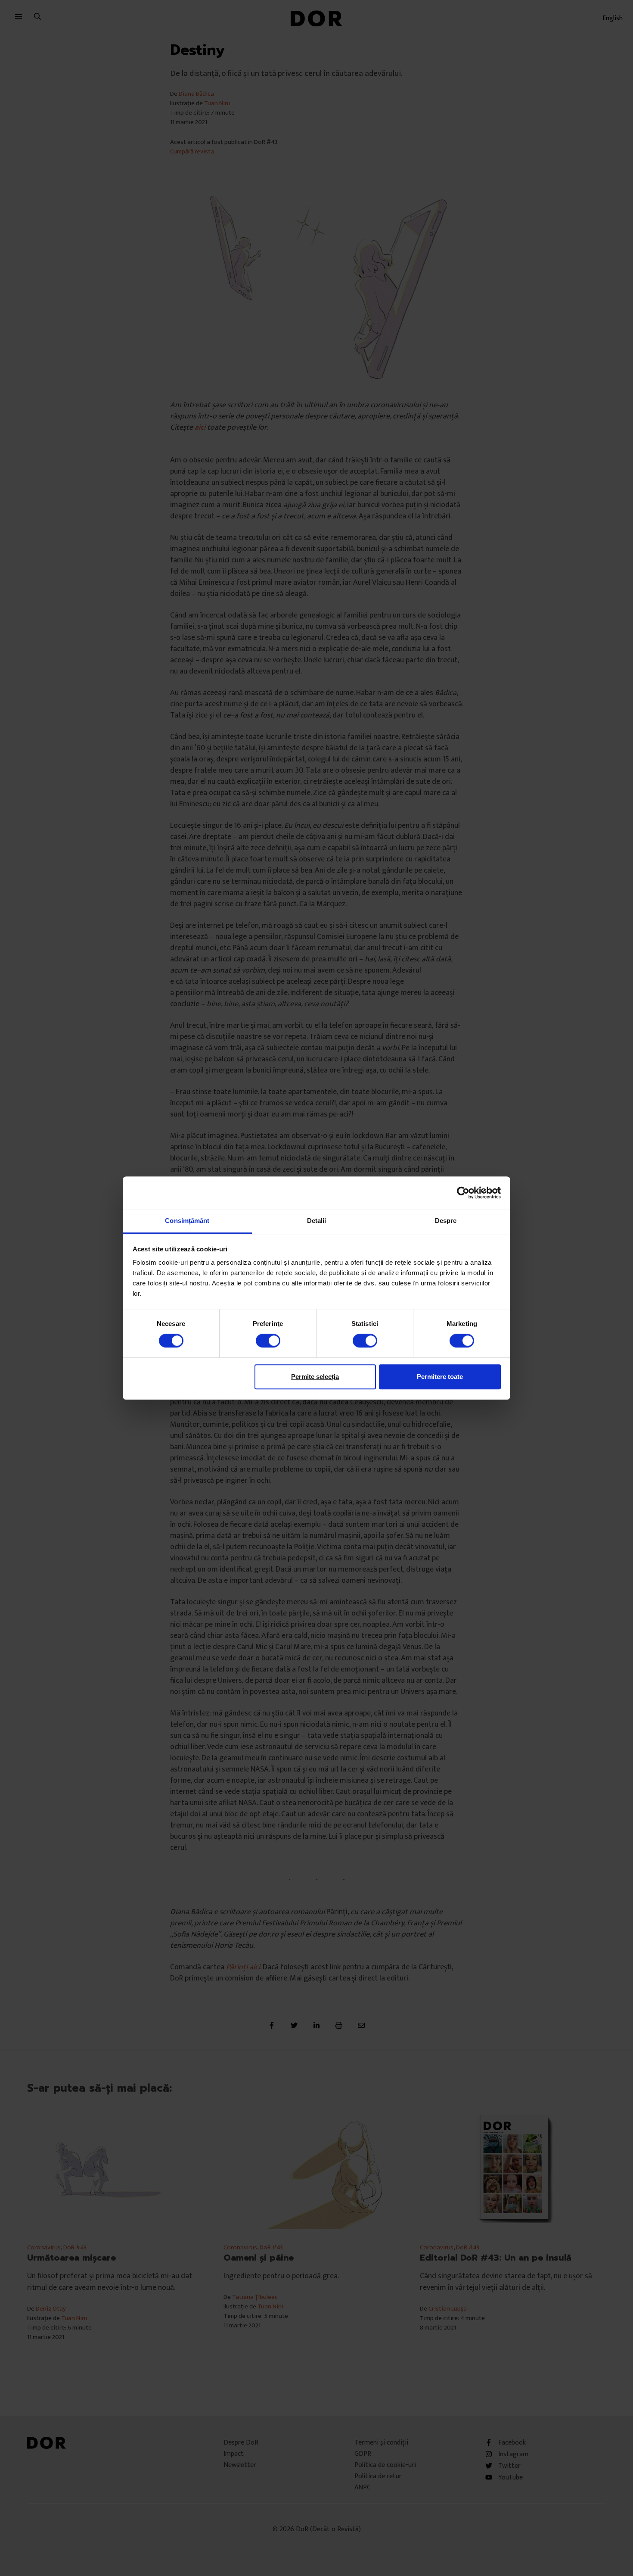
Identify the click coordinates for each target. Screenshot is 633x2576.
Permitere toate (440, 1377)
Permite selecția (315, 1377)
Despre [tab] (446, 1221)
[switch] (268, 1341)
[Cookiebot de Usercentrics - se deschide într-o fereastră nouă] (463, 1193)
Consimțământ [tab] (187, 1221)
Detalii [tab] (317, 1221)
